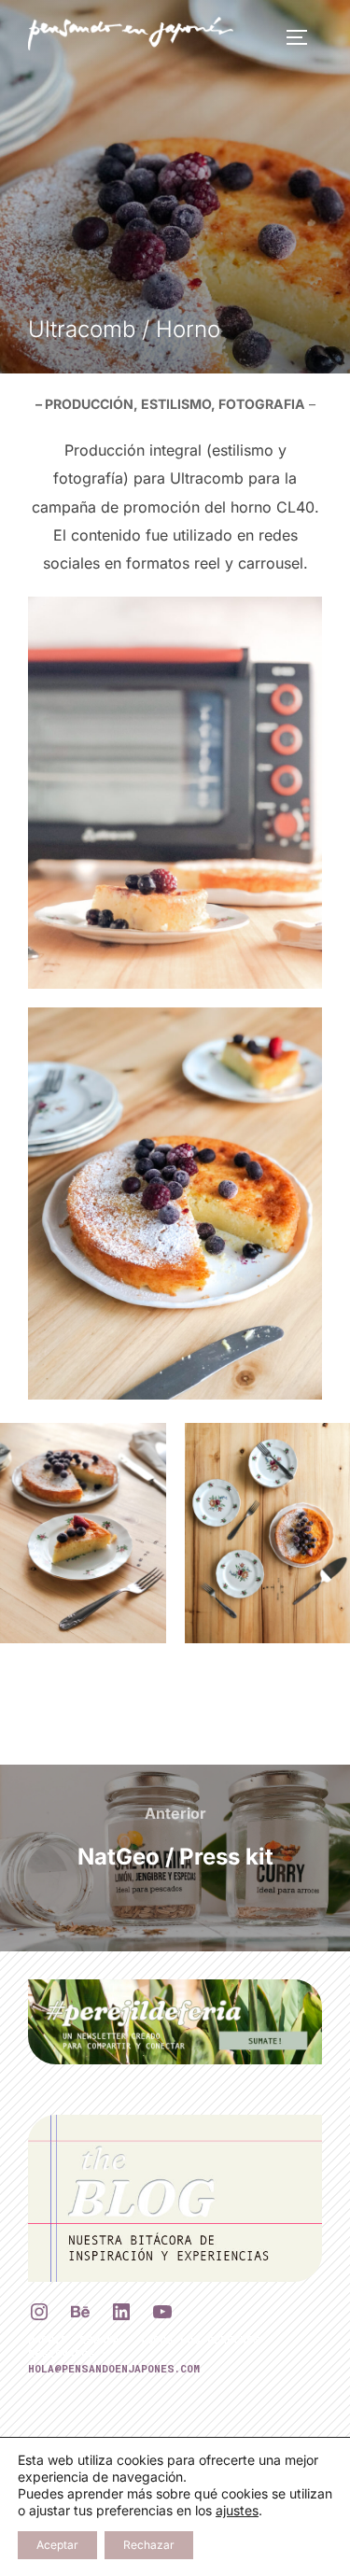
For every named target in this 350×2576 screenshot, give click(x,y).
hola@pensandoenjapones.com (114, 2368)
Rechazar (149, 2545)
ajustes (237, 2510)
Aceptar (57, 2545)
